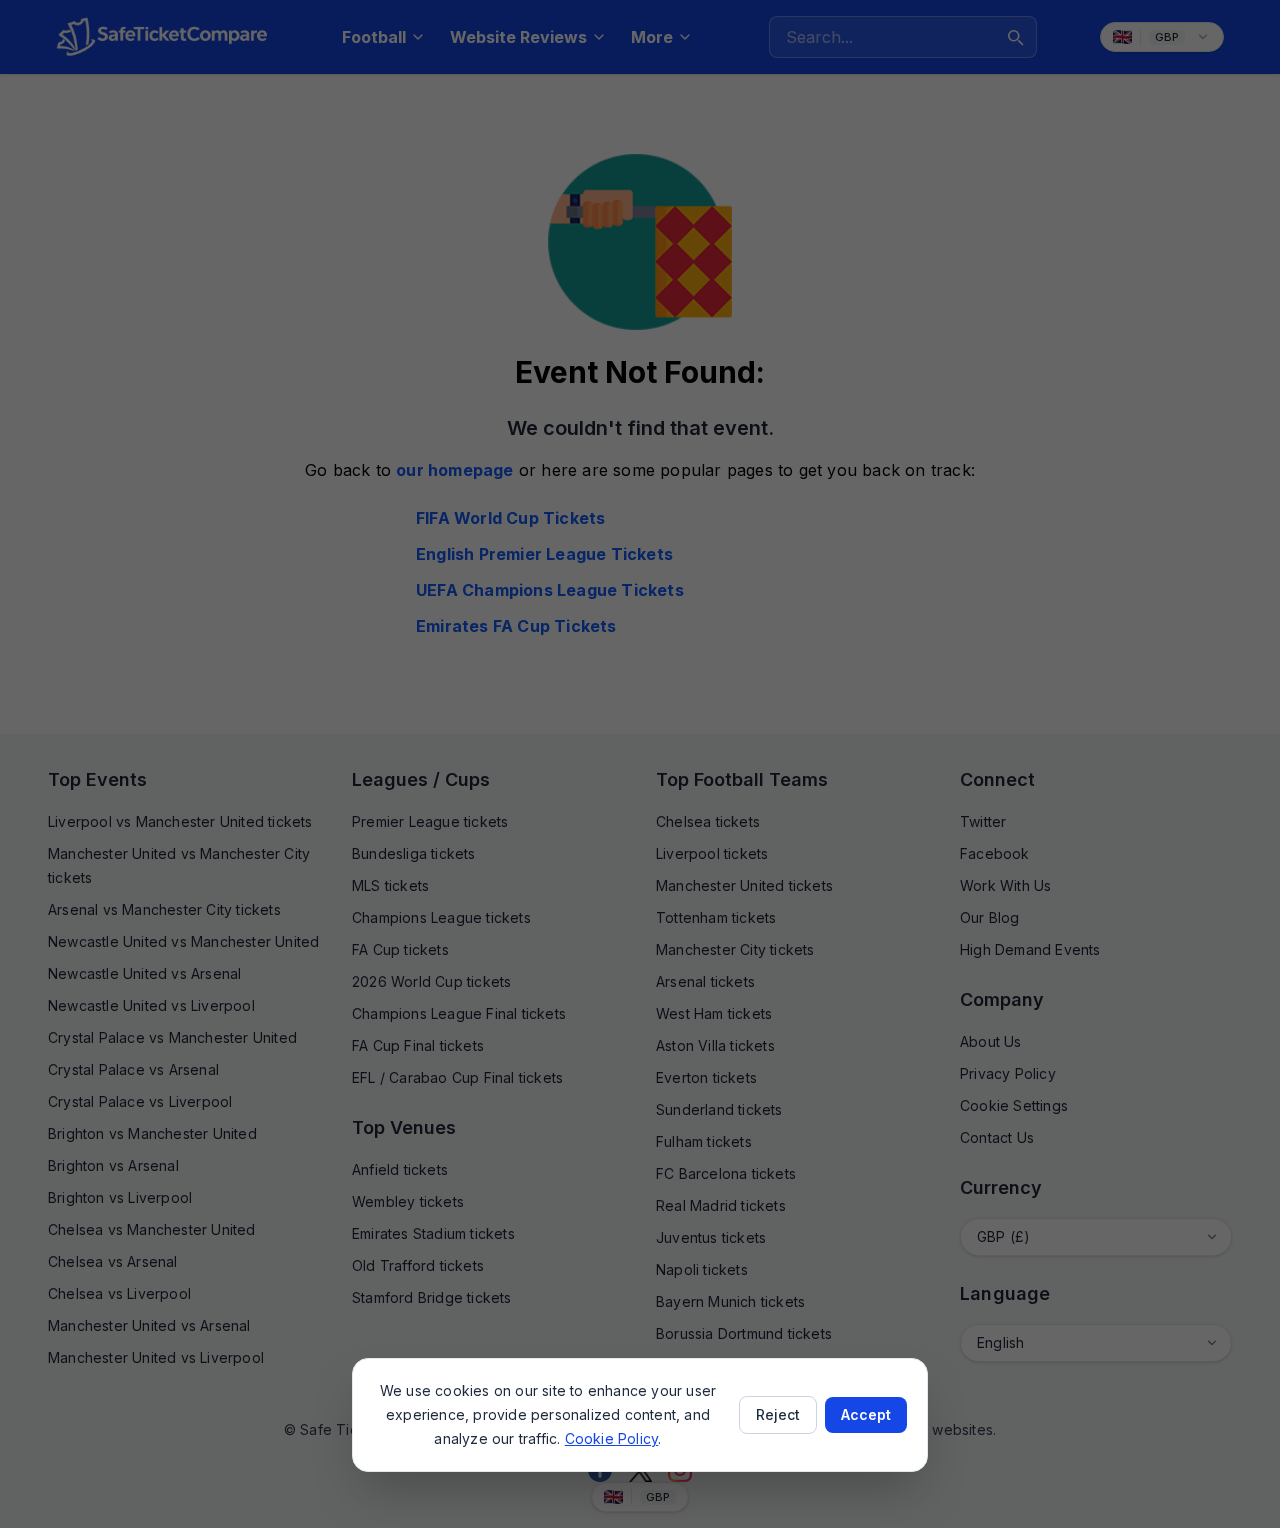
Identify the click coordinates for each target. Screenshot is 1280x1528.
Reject (778, 1414)
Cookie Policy (612, 1438)
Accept (866, 1414)
